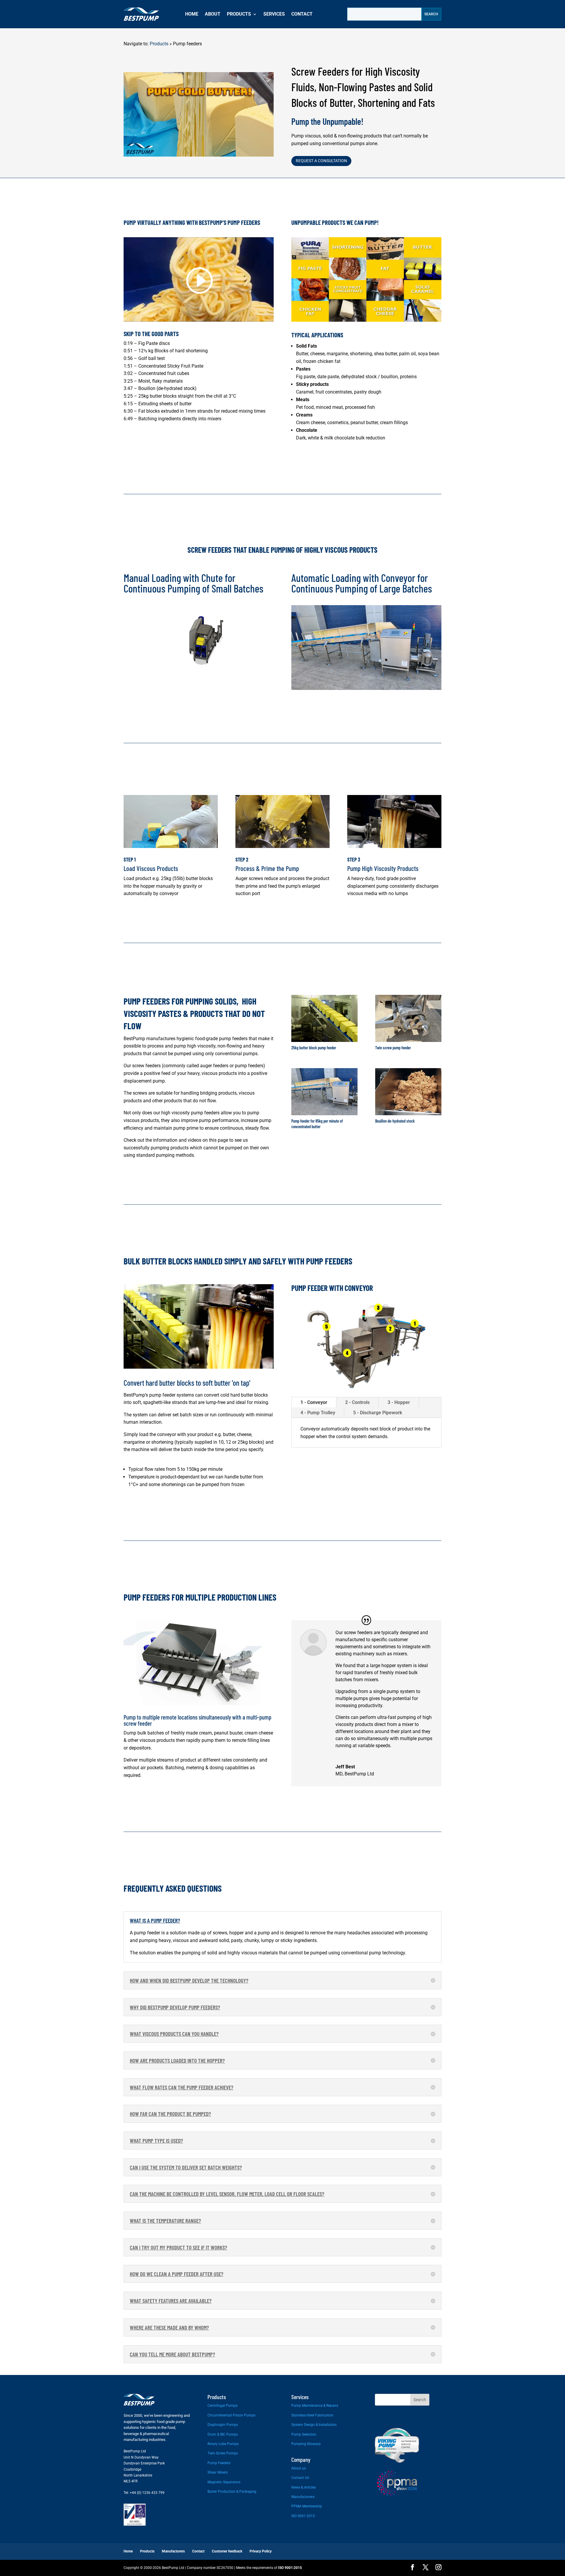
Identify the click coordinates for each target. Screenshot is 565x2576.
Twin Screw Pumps (223, 2453)
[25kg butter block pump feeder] (324, 1040)
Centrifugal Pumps (222, 2406)
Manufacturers (303, 2497)
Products (239, 14)
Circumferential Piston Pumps (231, 2415)
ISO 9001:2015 (303, 2516)
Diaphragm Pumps (223, 2425)
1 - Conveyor (314, 1402)
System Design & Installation (314, 2425)
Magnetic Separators (224, 2482)
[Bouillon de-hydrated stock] (408, 1114)
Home (192, 14)
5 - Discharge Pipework (378, 1413)
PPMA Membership (307, 2506)
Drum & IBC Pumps (223, 2434)
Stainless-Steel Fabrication (312, 2415)
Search (420, 2400)
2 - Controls (357, 1402)
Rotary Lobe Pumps (223, 2444)
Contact (302, 14)
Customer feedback (227, 2551)
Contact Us (300, 2478)
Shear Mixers (218, 2472)
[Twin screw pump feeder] (408, 1040)
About (213, 14)
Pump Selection (304, 2434)
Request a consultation (321, 161)
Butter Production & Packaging (232, 2492)
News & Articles (304, 2487)
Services (274, 14)
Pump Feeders (219, 2463)
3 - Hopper (399, 1402)
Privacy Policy (261, 2551)
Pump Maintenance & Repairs (315, 2406)
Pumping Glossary (306, 2444)
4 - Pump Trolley (318, 1413)
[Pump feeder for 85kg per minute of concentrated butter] (324, 1114)
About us (299, 2468)
